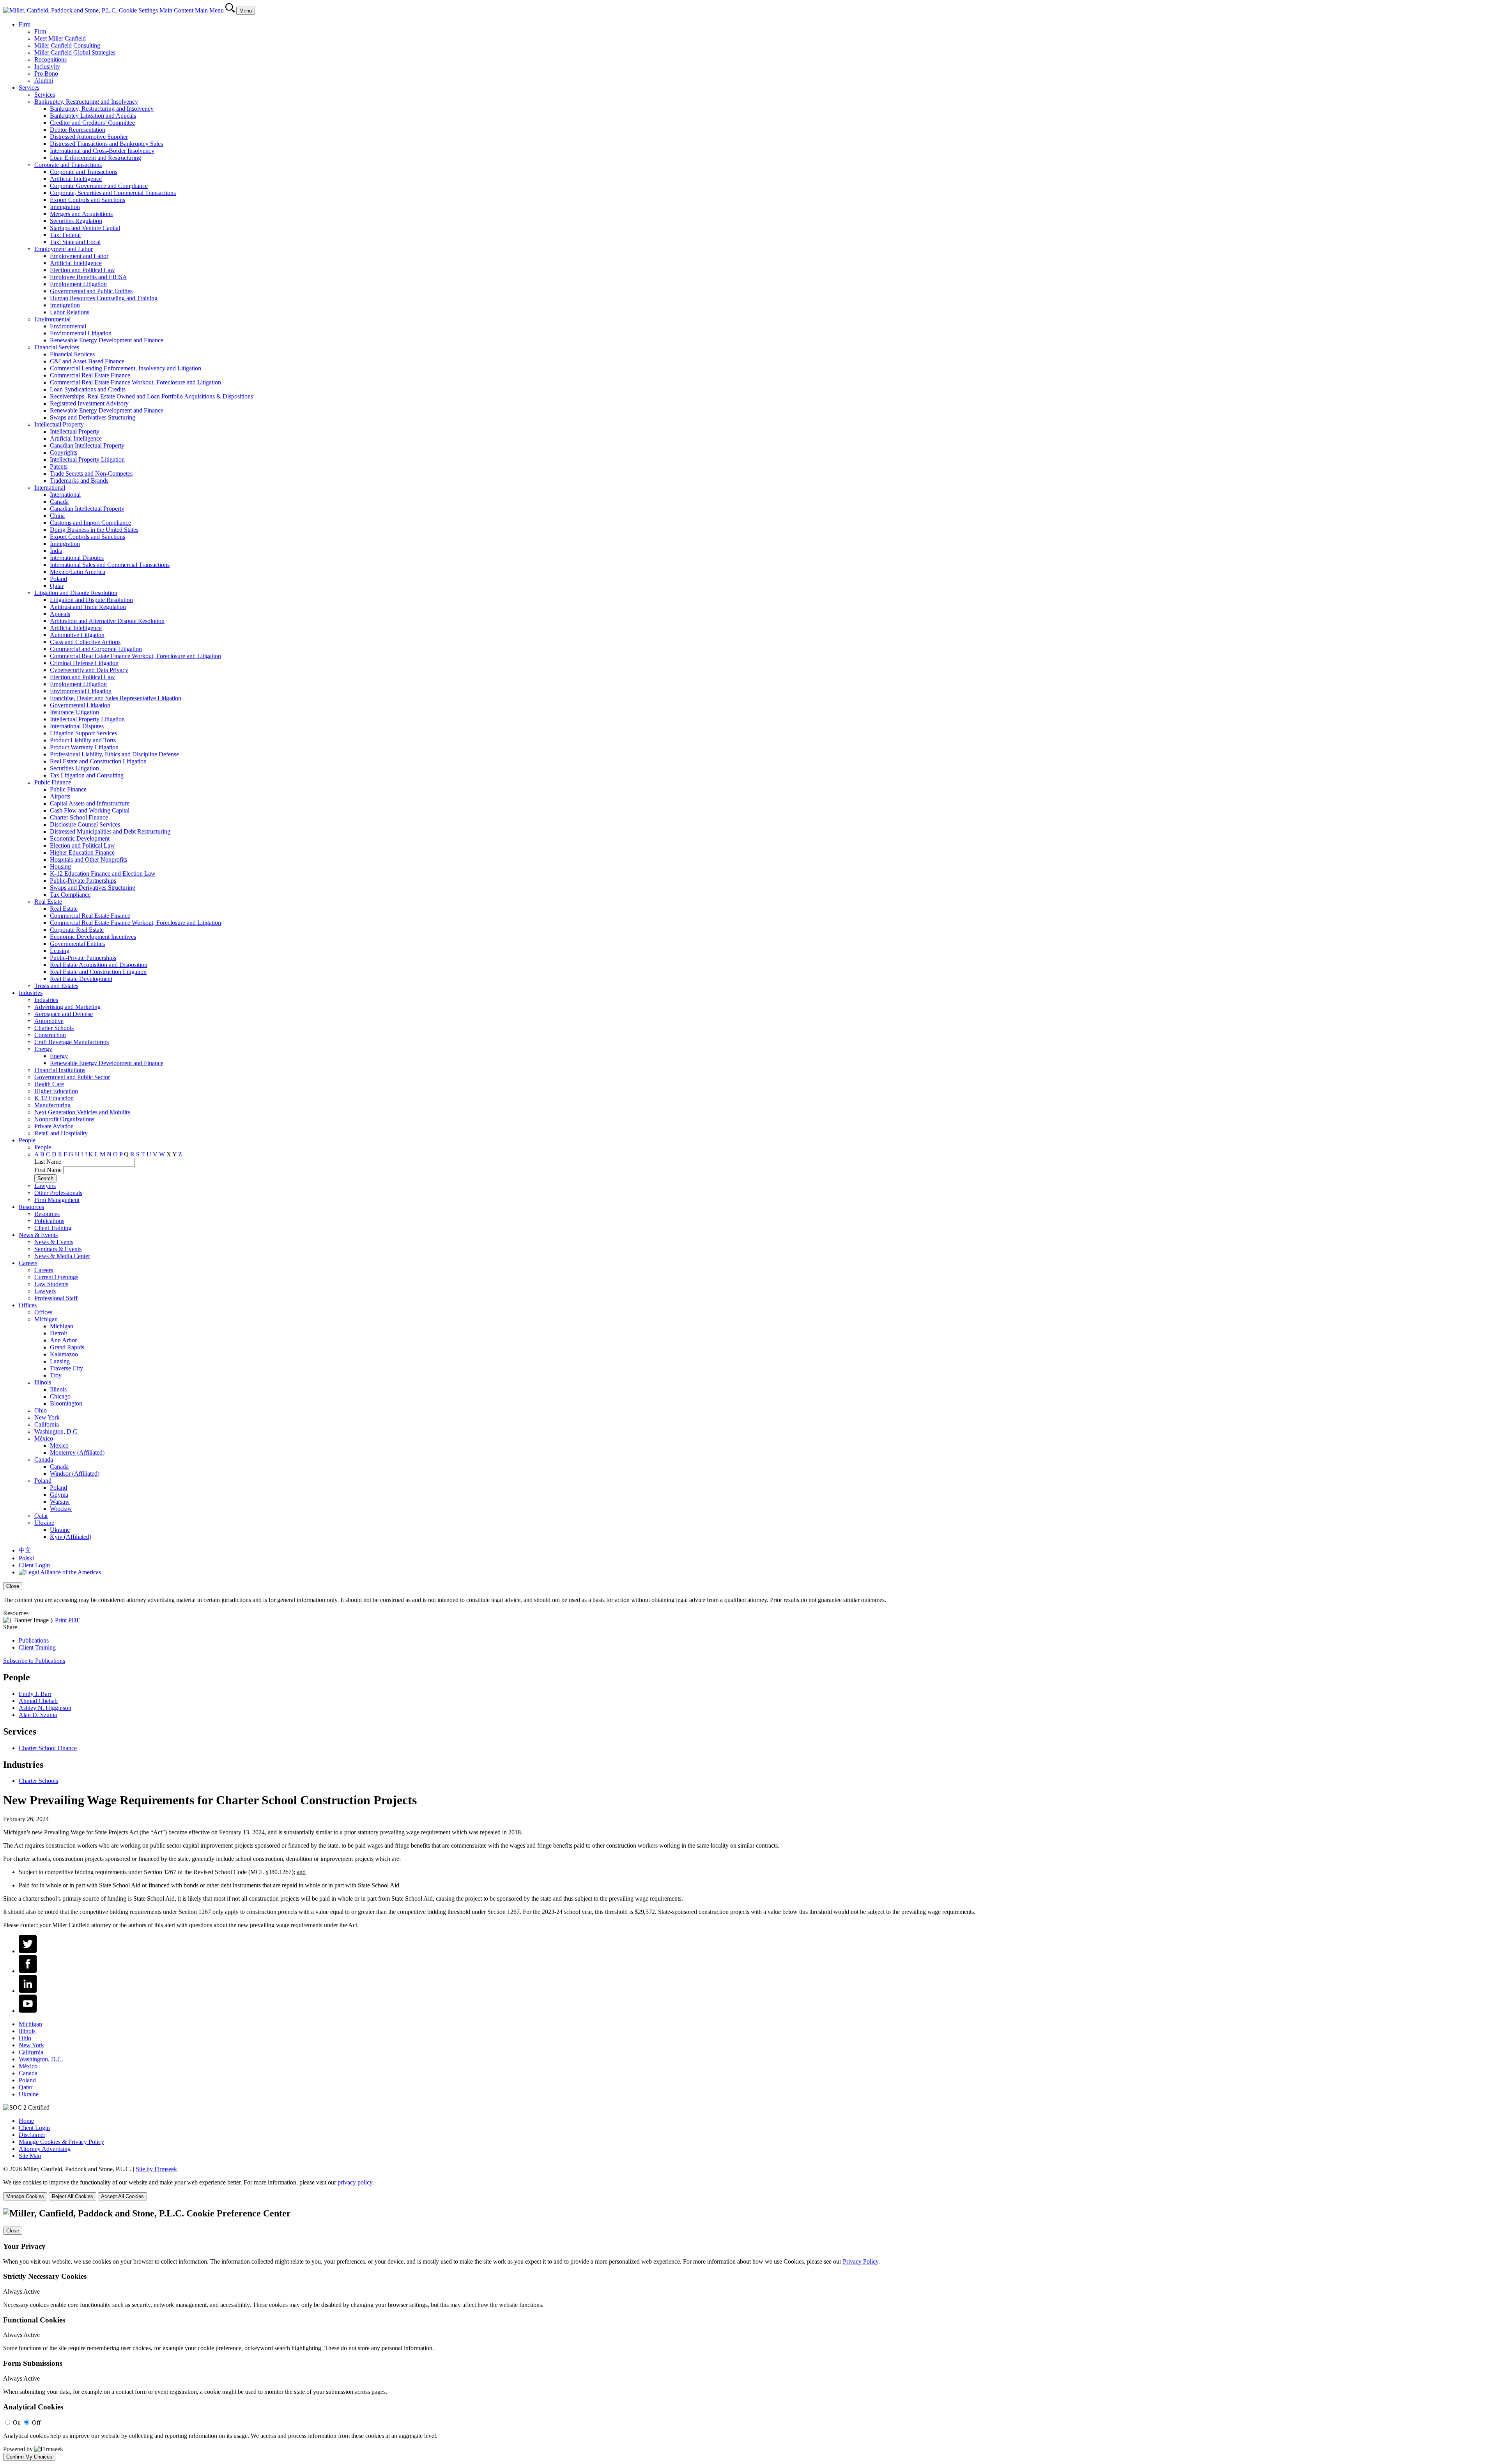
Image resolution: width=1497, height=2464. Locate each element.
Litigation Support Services (83, 733)
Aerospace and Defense (64, 1014)
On (17, 2422)
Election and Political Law (82, 270)
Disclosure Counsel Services (85, 824)
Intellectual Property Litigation (87, 459)
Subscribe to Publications (34, 1661)
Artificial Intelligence (76, 179)
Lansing (60, 1361)
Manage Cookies (25, 2196)
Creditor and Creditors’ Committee (92, 123)
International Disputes (77, 558)
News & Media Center (62, 1256)
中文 (25, 1550)
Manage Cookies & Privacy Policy (61, 2142)
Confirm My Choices (29, 2457)
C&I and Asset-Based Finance (87, 361)
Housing (60, 866)
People (27, 1140)
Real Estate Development (81, 979)
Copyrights (64, 452)
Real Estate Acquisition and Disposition (99, 965)
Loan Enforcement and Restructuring (96, 158)
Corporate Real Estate (77, 930)
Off (36, 2422)
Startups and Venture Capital (85, 228)
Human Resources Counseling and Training (104, 298)
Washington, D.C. (57, 1431)
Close (13, 1586)
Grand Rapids (67, 1347)
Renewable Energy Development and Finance (107, 340)
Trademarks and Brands (79, 481)
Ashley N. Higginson (45, 1708)
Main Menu (209, 10)
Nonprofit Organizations (64, 1119)
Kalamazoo (64, 1354)
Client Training (53, 1228)
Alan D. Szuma (38, 1715)
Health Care (49, 1084)
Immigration (65, 207)
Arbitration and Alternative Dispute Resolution (107, 621)
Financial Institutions (60, 1070)
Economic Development (80, 838)
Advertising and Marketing (67, 1007)
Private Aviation (54, 1126)
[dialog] (748, 1593)
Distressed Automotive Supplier (89, 137)
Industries (31, 993)
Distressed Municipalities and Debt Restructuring (110, 831)
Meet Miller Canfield (60, 38)
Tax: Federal (65, 235)
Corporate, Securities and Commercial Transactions (113, 193)
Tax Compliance (70, 895)
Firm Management (57, 1200)
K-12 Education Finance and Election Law (103, 874)
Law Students (51, 1284)
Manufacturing (52, 1105)
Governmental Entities (77, 944)
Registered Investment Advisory (89, 403)
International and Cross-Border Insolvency (102, 151)
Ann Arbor (63, 1340)
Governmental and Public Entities (91, 291)
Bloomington (66, 1403)
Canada (59, 502)
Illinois (43, 1382)
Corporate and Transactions (68, 165)
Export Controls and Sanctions (88, 200)
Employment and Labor (64, 249)
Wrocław (61, 1509)
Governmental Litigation (80, 705)
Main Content (176, 10)
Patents (59, 466)
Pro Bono (46, 73)
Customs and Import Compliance (90, 523)
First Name (48, 1170)
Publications (49, 1221)
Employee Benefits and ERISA (88, 277)
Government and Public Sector (72, 1077)
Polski (26, 1558)
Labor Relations (70, 312)
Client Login (34, 1565)
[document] (748, 2335)
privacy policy (355, 2182)
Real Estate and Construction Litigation (98, 761)
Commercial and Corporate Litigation (96, 649)
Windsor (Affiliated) (75, 1474)
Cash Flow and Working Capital (90, 810)
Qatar (57, 586)
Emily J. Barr (35, 1694)
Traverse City (66, 1368)
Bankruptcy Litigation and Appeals (93, 116)
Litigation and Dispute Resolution (76, 593)
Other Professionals (58, 1193)
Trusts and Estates (56, 986)
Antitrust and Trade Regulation (88, 607)
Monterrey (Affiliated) (77, 1452)
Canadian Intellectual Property (87, 445)
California (47, 1424)
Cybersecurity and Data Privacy (89, 670)
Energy (43, 1049)
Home (26, 2121)
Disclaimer (32, 2135)
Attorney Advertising (45, 2149)
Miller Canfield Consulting (67, 45)
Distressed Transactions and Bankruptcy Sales (106, 144)
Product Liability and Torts (83, 740)
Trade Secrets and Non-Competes (91, 474)
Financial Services (57, 347)
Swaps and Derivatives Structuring (93, 417)
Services (29, 88)
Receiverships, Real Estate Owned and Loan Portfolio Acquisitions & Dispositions (151, 396)
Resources (31, 1207)
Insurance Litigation (74, 712)
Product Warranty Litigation (84, 747)
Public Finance (53, 782)
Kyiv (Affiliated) (71, 1537)
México (44, 1438)
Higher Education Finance (82, 852)
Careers (28, 1263)
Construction (50, 1035)
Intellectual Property (59, 424)
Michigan (46, 1319)
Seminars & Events (58, 1249)
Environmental (52, 319)
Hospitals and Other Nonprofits (88, 859)
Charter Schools (54, 1028)
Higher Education (56, 1091)
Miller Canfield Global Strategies (75, 52)
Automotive (49, 1021)
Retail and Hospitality (61, 1133)
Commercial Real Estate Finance (90, 375)
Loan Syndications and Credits (88, 389)
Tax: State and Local (75, 242)
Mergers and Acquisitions (81, 214)
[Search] (231, 10)
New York (47, 1417)
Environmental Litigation (81, 333)
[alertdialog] (748, 2335)
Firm (25, 24)
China (57, 516)
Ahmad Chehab (38, 1701)
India (56, 551)
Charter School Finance (79, 817)
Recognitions (50, 59)
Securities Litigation (74, 768)
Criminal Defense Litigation (84, 663)
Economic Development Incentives (93, 937)
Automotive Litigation (77, 635)
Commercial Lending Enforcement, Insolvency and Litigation (126, 368)
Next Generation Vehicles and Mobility (82, 1112)
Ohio (41, 1410)
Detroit (58, 1333)
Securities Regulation (76, 221)
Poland (58, 579)
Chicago (60, 1396)
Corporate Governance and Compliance (99, 186)
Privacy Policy (861, 2261)
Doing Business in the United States (94, 530)
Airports (60, 796)
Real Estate (48, 902)
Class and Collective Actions (85, 642)
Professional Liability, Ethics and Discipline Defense (114, 754)
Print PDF (67, 1620)
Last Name (48, 1162)
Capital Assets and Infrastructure (90, 803)
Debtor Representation (78, 130)
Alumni (44, 81)
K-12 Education (54, 1098)
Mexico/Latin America (78, 572)
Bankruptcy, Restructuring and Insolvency (86, 102)
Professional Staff (56, 1298)
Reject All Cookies (73, 2196)
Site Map (30, 2156)
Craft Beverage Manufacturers (72, 1042)
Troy (56, 1375)
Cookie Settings (138, 10)
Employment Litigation (78, 284)
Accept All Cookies (122, 2196)
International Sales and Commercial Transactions (110, 565)
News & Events (38, 1235)
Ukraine (44, 1523)
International (50, 488)
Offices (28, 1305)
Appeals (60, 614)
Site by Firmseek (156, 2169)
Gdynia (59, 1495)
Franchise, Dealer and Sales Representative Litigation (116, 698)
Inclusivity (47, 66)
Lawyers (45, 1186)
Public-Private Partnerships (83, 881)
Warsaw (60, 1502)
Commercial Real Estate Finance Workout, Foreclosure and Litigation (135, 382)
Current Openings (56, 1277)
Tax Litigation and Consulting (87, 775)
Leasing (60, 951)
